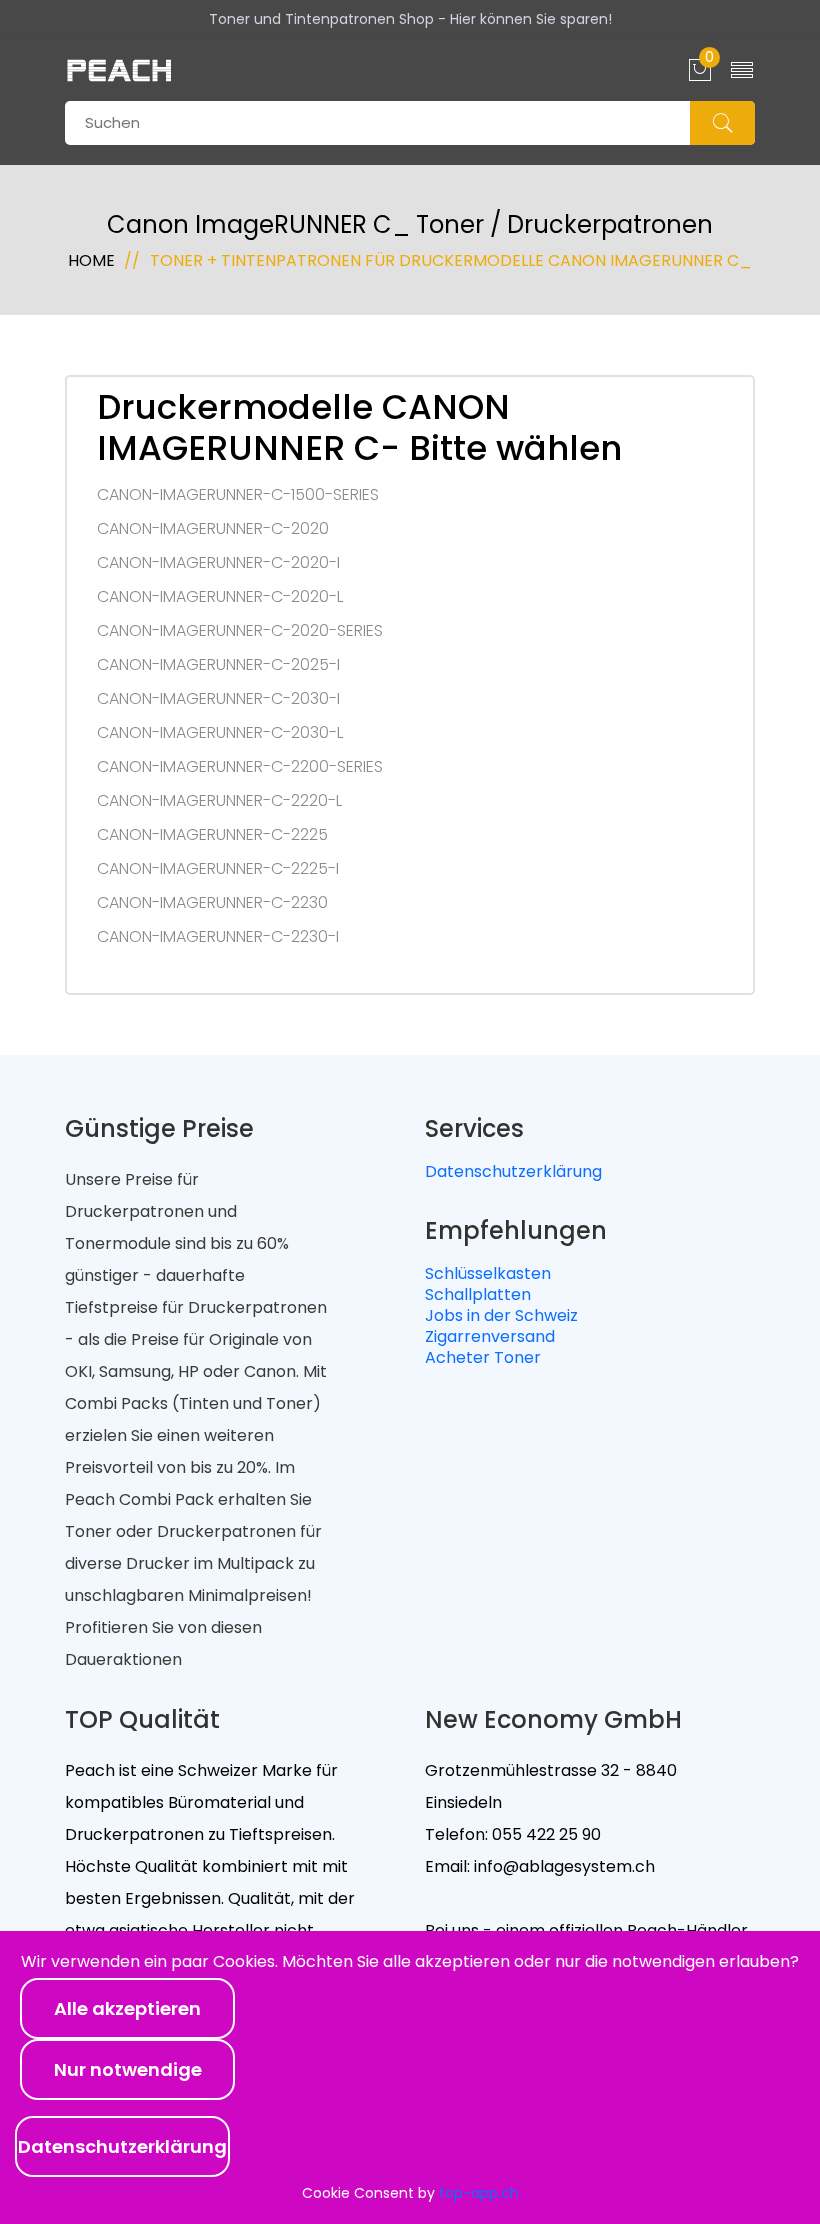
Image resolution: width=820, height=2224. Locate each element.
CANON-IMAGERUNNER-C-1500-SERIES (238, 495)
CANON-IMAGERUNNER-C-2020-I (218, 563)
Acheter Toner (483, 1357)
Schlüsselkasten (488, 1273)
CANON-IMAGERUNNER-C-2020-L (220, 597)
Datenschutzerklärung (513, 1171)
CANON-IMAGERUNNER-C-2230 (212, 903)
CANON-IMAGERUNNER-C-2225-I (218, 869)
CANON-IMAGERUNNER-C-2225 (212, 835)
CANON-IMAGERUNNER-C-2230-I (218, 937)
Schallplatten (478, 1294)
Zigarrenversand (490, 1336)
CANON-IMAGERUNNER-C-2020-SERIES (240, 631)
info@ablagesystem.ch (562, 1866)
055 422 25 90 (544, 1834)
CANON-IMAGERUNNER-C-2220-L (219, 801)
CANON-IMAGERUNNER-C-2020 (213, 529)
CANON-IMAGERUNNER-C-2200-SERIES (240, 767)
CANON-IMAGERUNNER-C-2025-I (218, 665)
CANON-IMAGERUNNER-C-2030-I (218, 699)
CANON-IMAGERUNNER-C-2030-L (220, 733)
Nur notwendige (128, 2069)
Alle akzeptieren (127, 2008)
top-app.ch (479, 2193)
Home (91, 260)
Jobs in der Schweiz (501, 1315)
